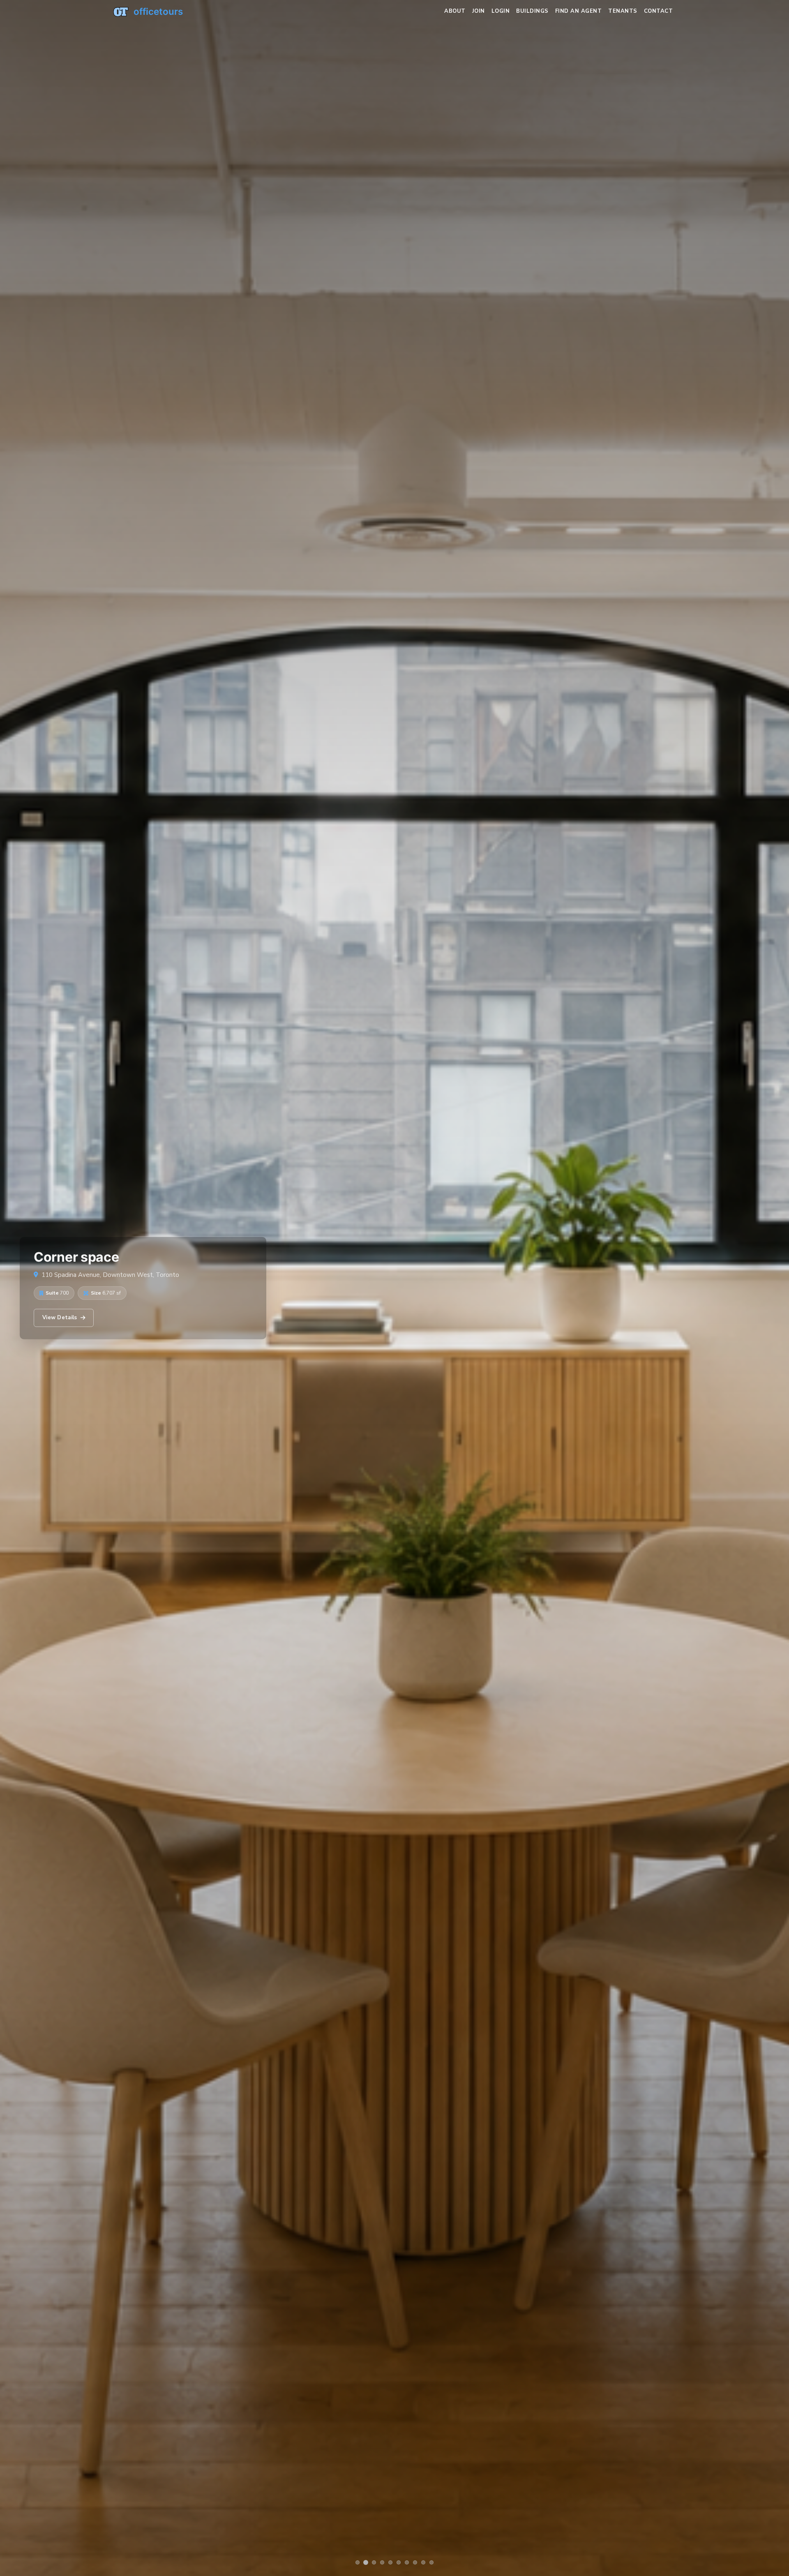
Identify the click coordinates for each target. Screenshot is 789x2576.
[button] (358, 2562)
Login (501, 11)
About (455, 11)
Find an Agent (579, 11)
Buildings (532, 11)
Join (479, 11)
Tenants (623, 11)
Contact (659, 11)
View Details (60, 1318)
